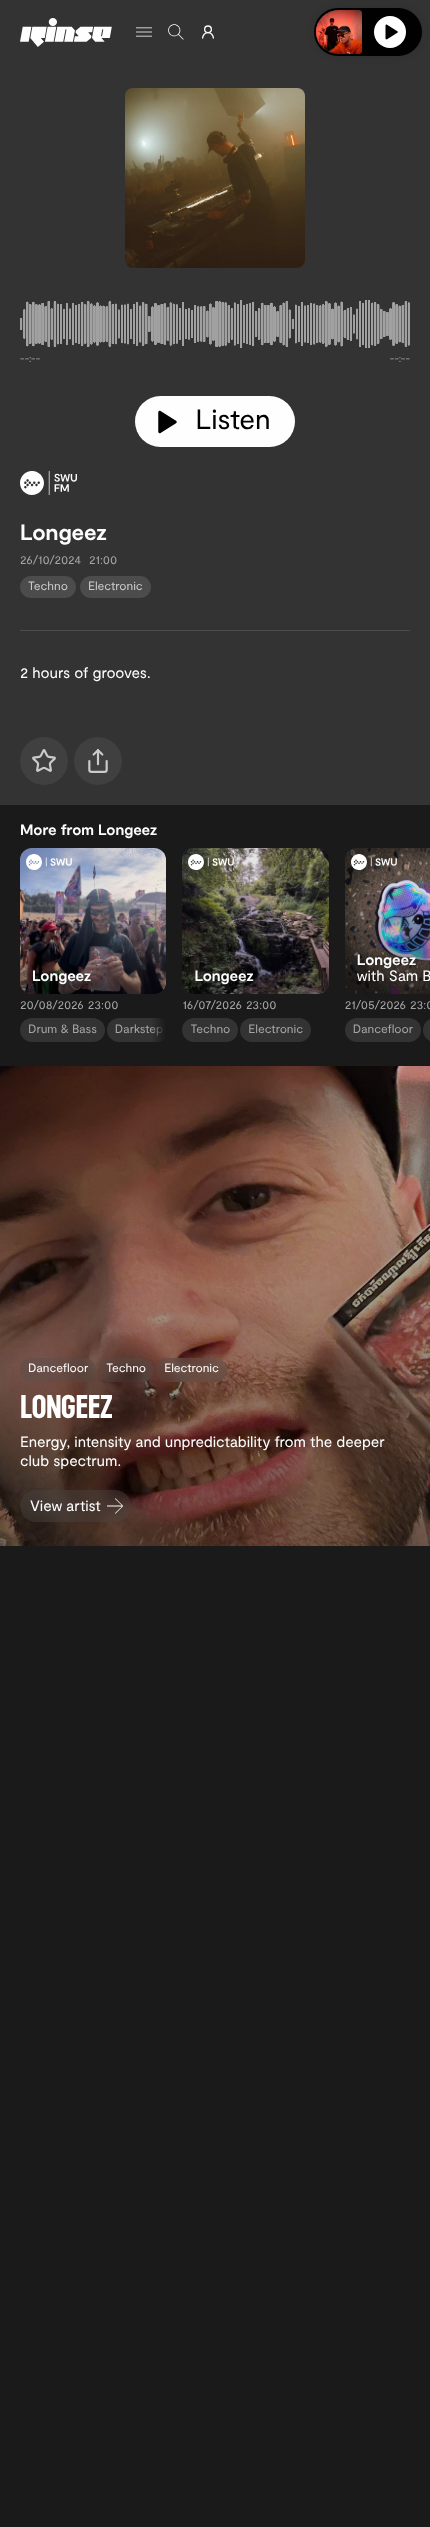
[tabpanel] (215, 328)
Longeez (63, 532)
